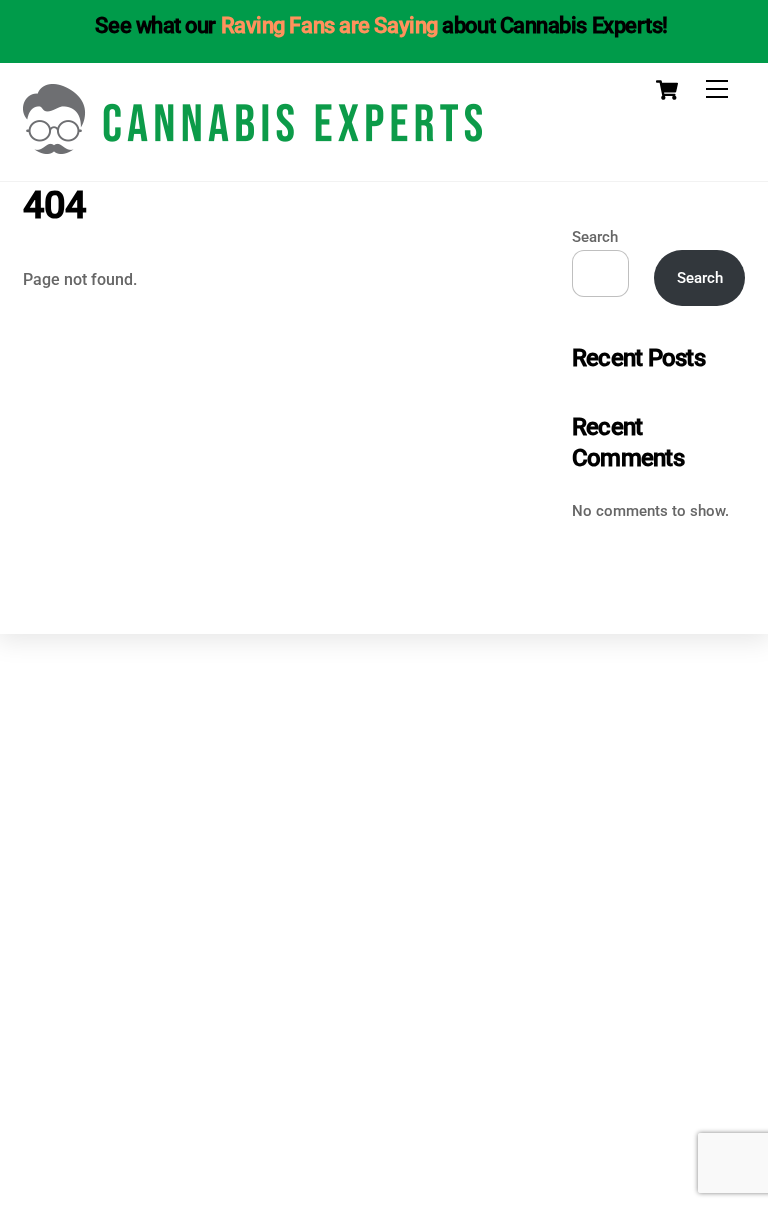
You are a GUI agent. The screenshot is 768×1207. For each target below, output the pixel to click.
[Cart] (667, 90)
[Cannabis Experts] (252, 146)
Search (595, 237)
